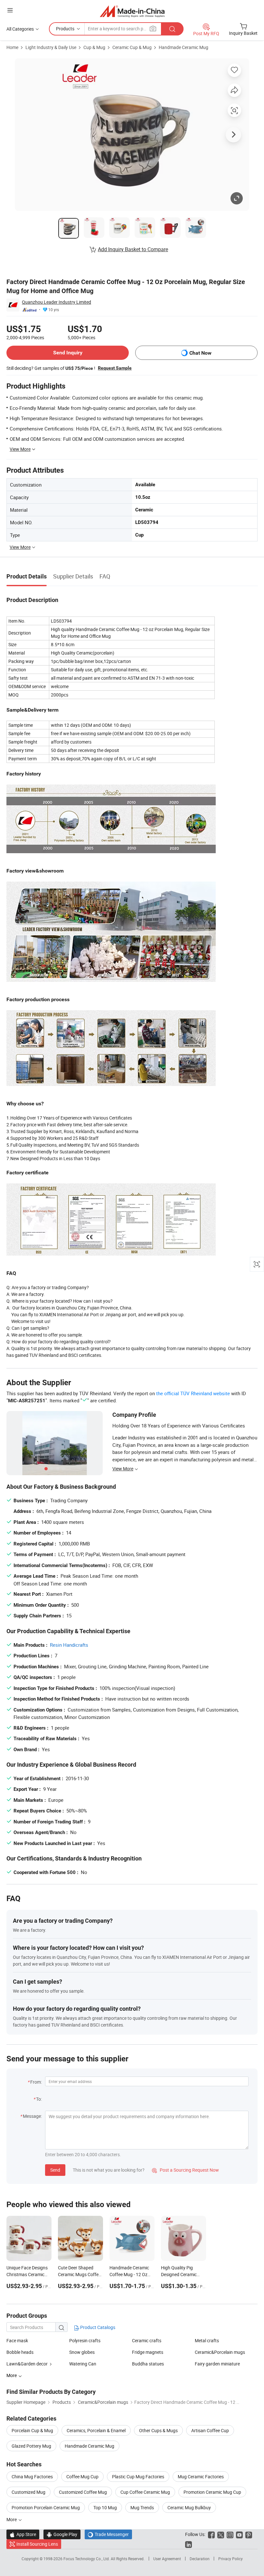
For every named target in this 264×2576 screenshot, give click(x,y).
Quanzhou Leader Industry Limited (57, 302)
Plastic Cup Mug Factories (138, 2477)
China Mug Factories (32, 2477)
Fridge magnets (148, 2352)
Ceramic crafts (147, 2340)
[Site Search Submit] (172, 29)
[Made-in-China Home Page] (132, 11)
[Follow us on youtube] (239, 2534)
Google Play (62, 2534)
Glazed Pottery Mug (31, 2446)
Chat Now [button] (200, 353)
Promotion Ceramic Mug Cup (212, 2492)
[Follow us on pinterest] (249, 2534)
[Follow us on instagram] (230, 2534)
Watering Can (83, 2364)
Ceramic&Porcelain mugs (220, 2352)
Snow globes (82, 2352)
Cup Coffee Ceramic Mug (145, 2492)
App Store (23, 2534)
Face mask (17, 2340)
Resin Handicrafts (69, 1645)
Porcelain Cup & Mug (32, 2430)
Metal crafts (207, 2340)
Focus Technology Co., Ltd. (87, 2559)
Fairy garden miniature (217, 2364)
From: (36, 2082)
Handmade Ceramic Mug (184, 47)
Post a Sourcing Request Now (185, 2170)
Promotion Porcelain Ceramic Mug (46, 2507)
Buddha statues (148, 2364)
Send (55, 2170)
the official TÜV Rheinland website (193, 1393)
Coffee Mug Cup (82, 2477)
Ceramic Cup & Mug (132, 47)
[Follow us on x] (221, 2534)
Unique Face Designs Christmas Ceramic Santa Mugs (27, 2274)
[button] (10, 10)
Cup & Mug (94, 47)
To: (39, 2099)
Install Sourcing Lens (37, 2544)
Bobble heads (20, 2352)
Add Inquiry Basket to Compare (133, 249)
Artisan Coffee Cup (210, 2430)
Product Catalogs (97, 2327)
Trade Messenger (108, 2534)
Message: (32, 2116)
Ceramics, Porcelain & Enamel (96, 2430)
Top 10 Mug (105, 2507)
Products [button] (65, 29)
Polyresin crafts (85, 2340)
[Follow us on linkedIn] (189, 2544)
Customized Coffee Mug (83, 2492)
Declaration (200, 2559)
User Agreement (167, 2559)
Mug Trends (142, 2507)
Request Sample (115, 368)
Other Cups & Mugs (158, 2430)
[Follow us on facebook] (211, 2534)
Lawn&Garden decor (27, 2364)
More (12, 2519)
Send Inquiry (68, 353)
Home (12, 47)
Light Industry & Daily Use (51, 47)
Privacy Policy (231, 2559)
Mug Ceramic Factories (201, 2477)
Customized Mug (28, 2492)
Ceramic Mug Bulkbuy (189, 2507)
